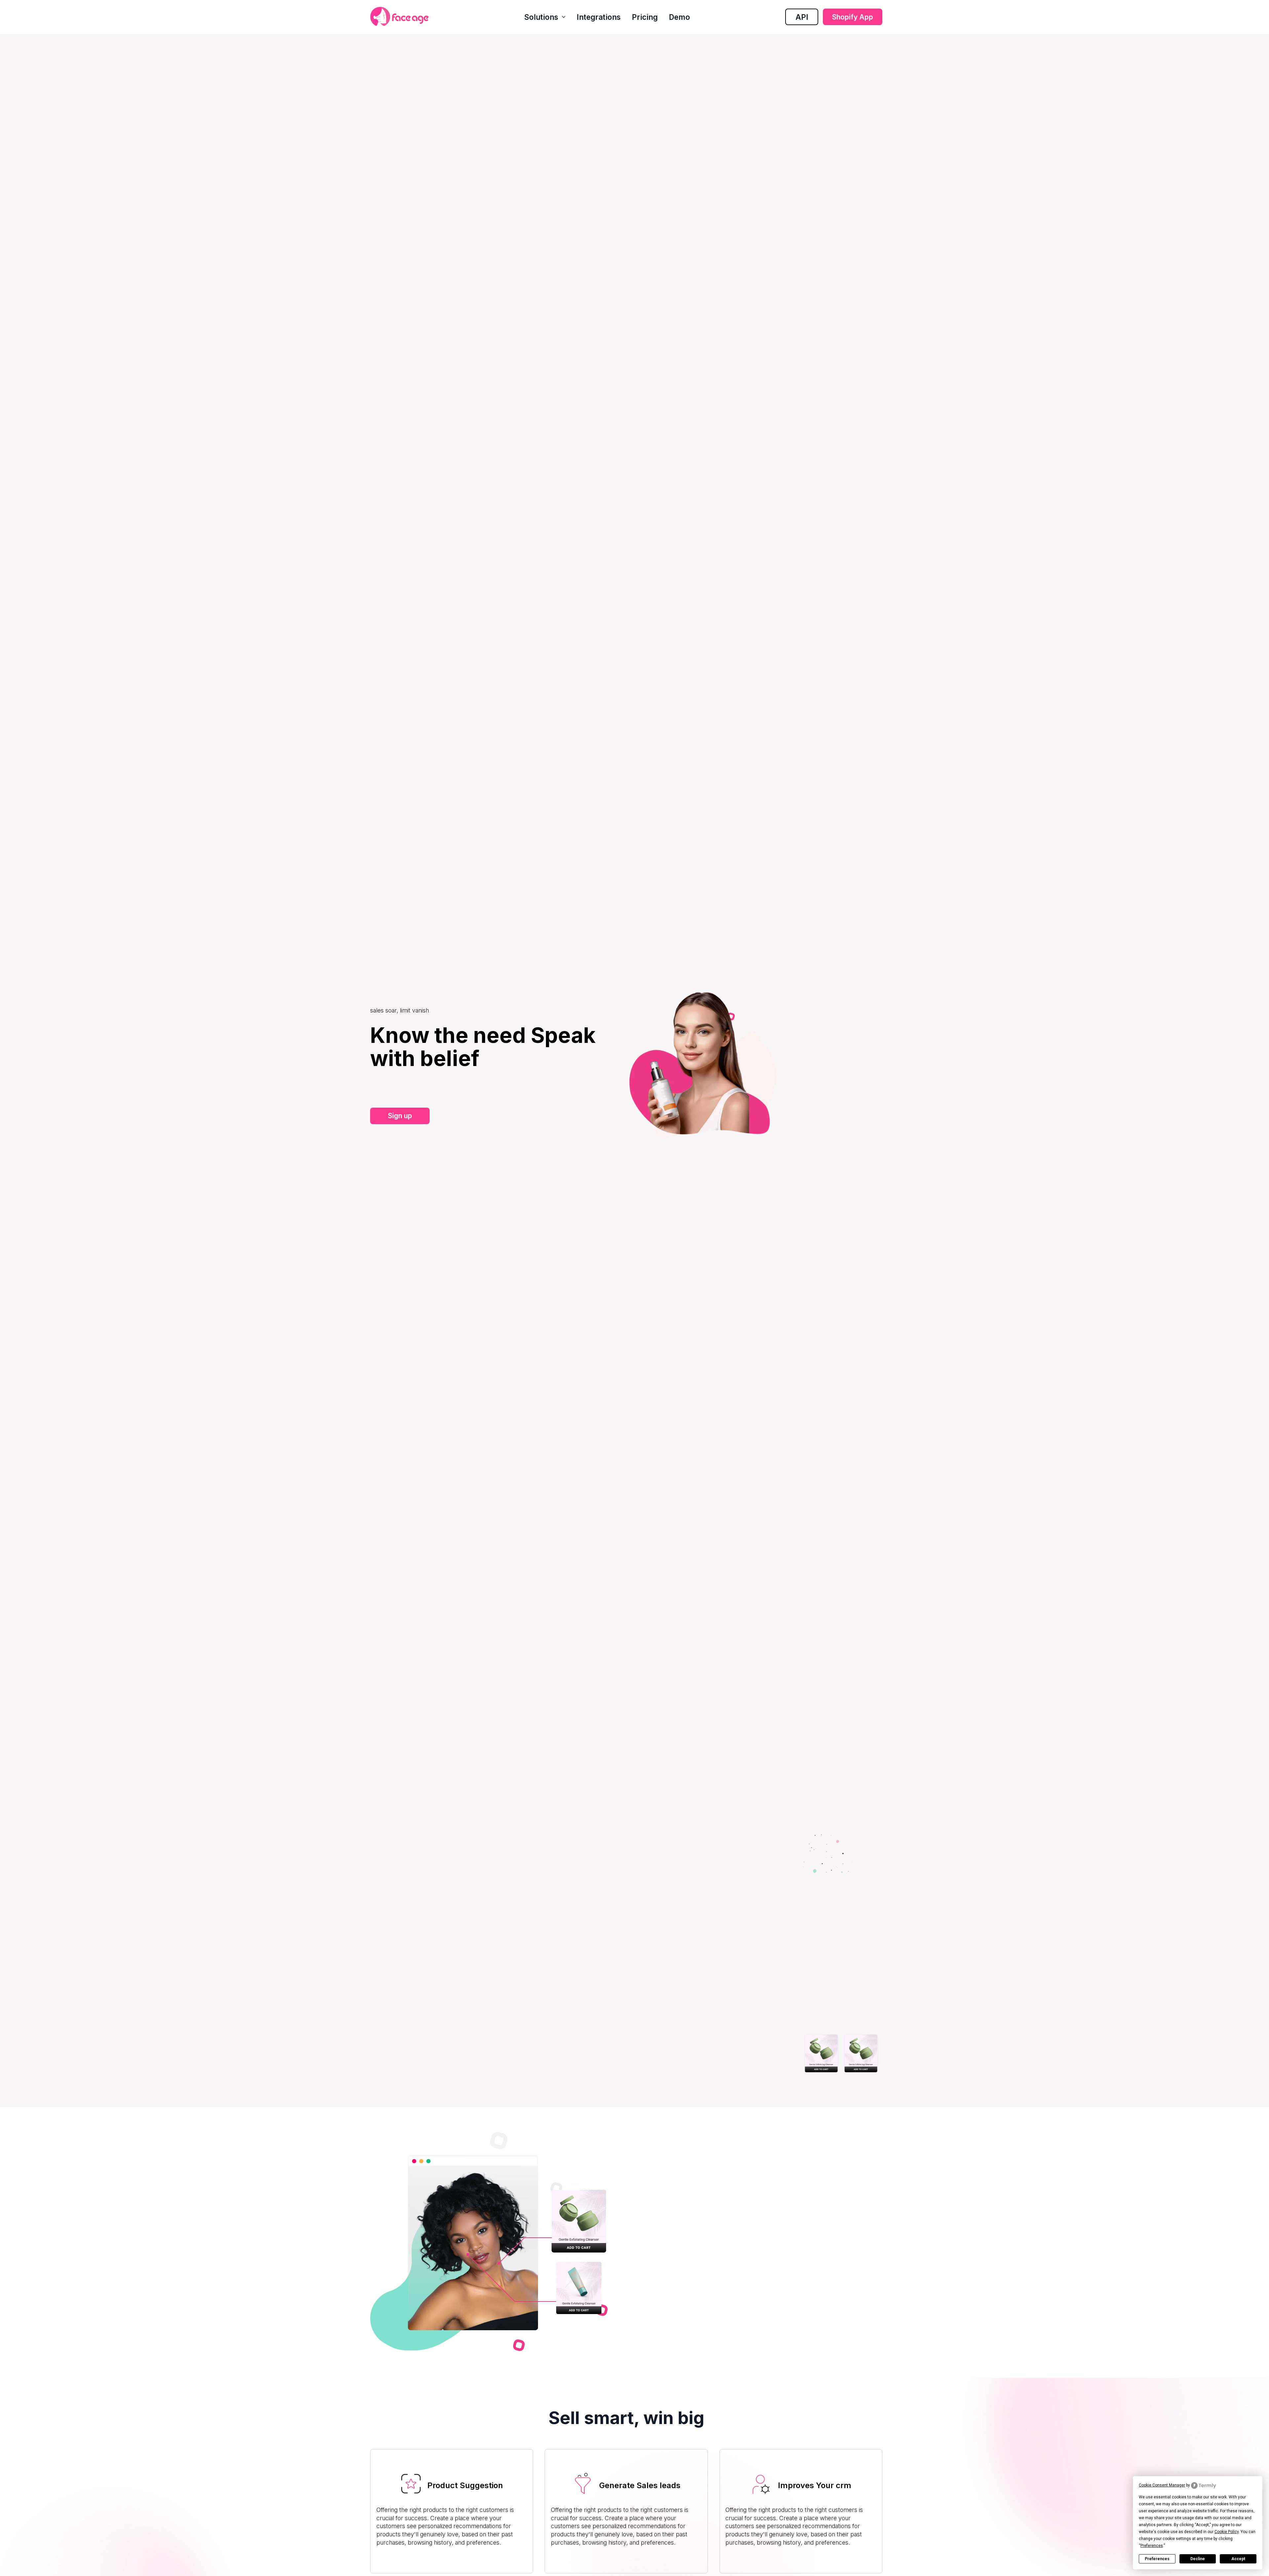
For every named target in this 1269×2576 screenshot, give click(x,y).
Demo (679, 17)
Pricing (645, 17)
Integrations (599, 17)
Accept (1238, 2559)
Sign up (400, 1116)
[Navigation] (400, 17)
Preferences (1157, 2559)
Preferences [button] (1152, 2546)
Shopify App (853, 17)
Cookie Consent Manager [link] (1162, 2485)
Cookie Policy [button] (1227, 2532)
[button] (545, 17)
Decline (1198, 2559)
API (802, 17)
